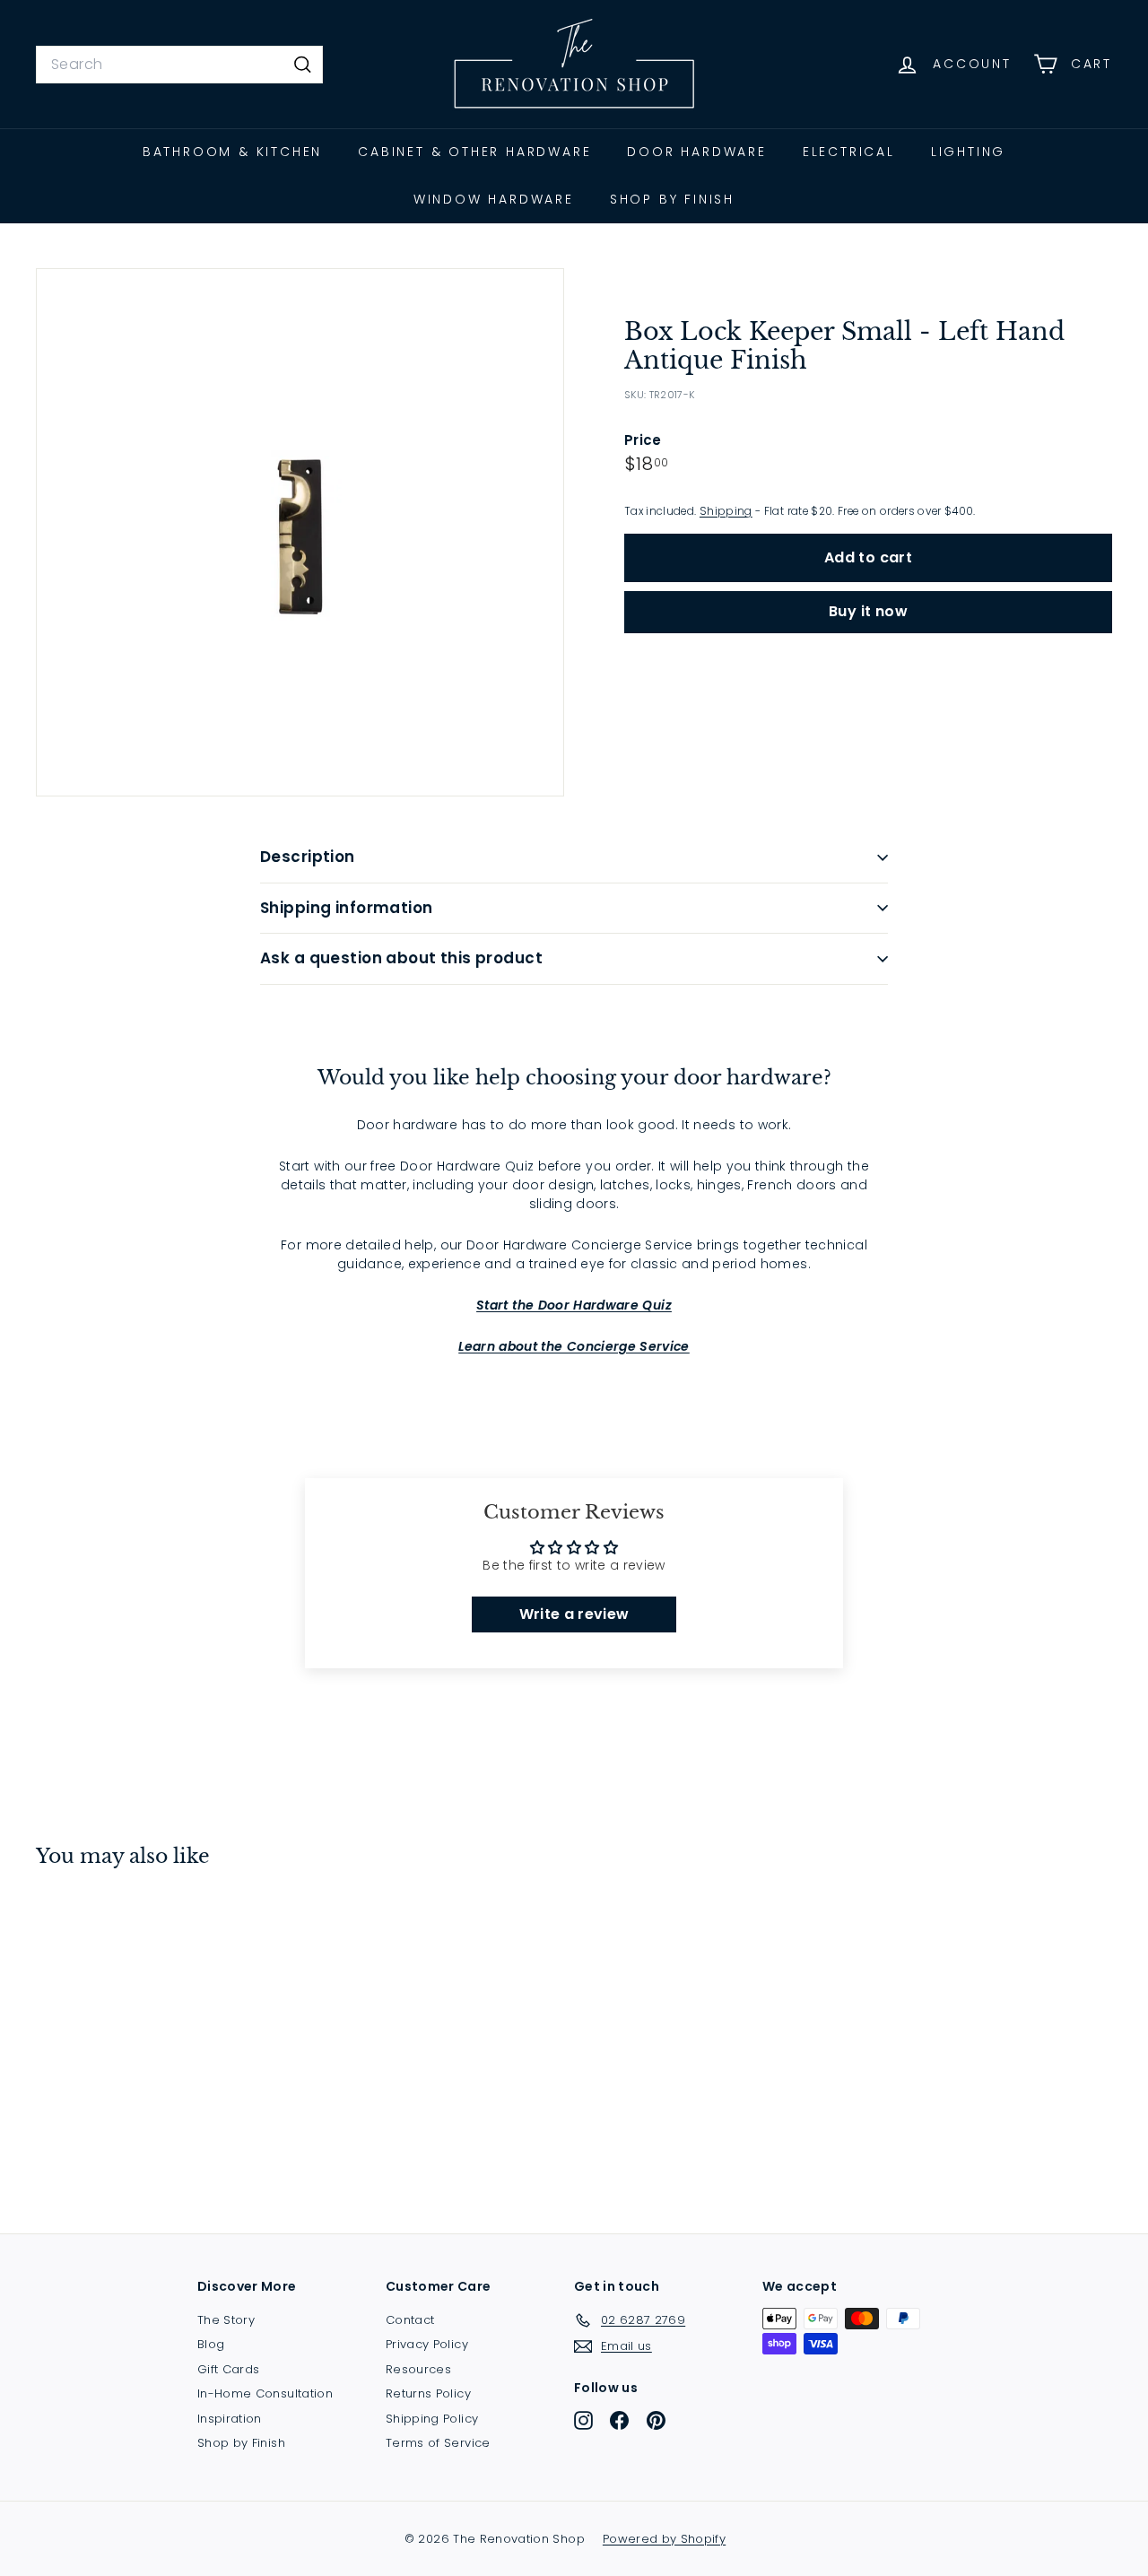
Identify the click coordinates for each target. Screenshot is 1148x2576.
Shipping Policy (432, 2419)
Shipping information (347, 908)
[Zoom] (300, 532)
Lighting (968, 152)
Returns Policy (428, 2393)
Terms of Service (438, 2443)
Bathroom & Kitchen (232, 152)
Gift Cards (229, 2369)
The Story (226, 2320)
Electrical (849, 152)
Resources (418, 2369)
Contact (410, 2320)
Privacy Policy (427, 2344)
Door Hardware (696, 152)
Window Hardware (494, 199)
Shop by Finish (672, 199)
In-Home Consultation (265, 2393)
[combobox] (179, 65)
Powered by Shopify (664, 2539)
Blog (211, 2344)
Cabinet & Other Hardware (474, 152)
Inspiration (230, 2419)
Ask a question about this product (401, 958)
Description (308, 857)
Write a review (574, 1614)
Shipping (726, 512)
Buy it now (868, 612)
